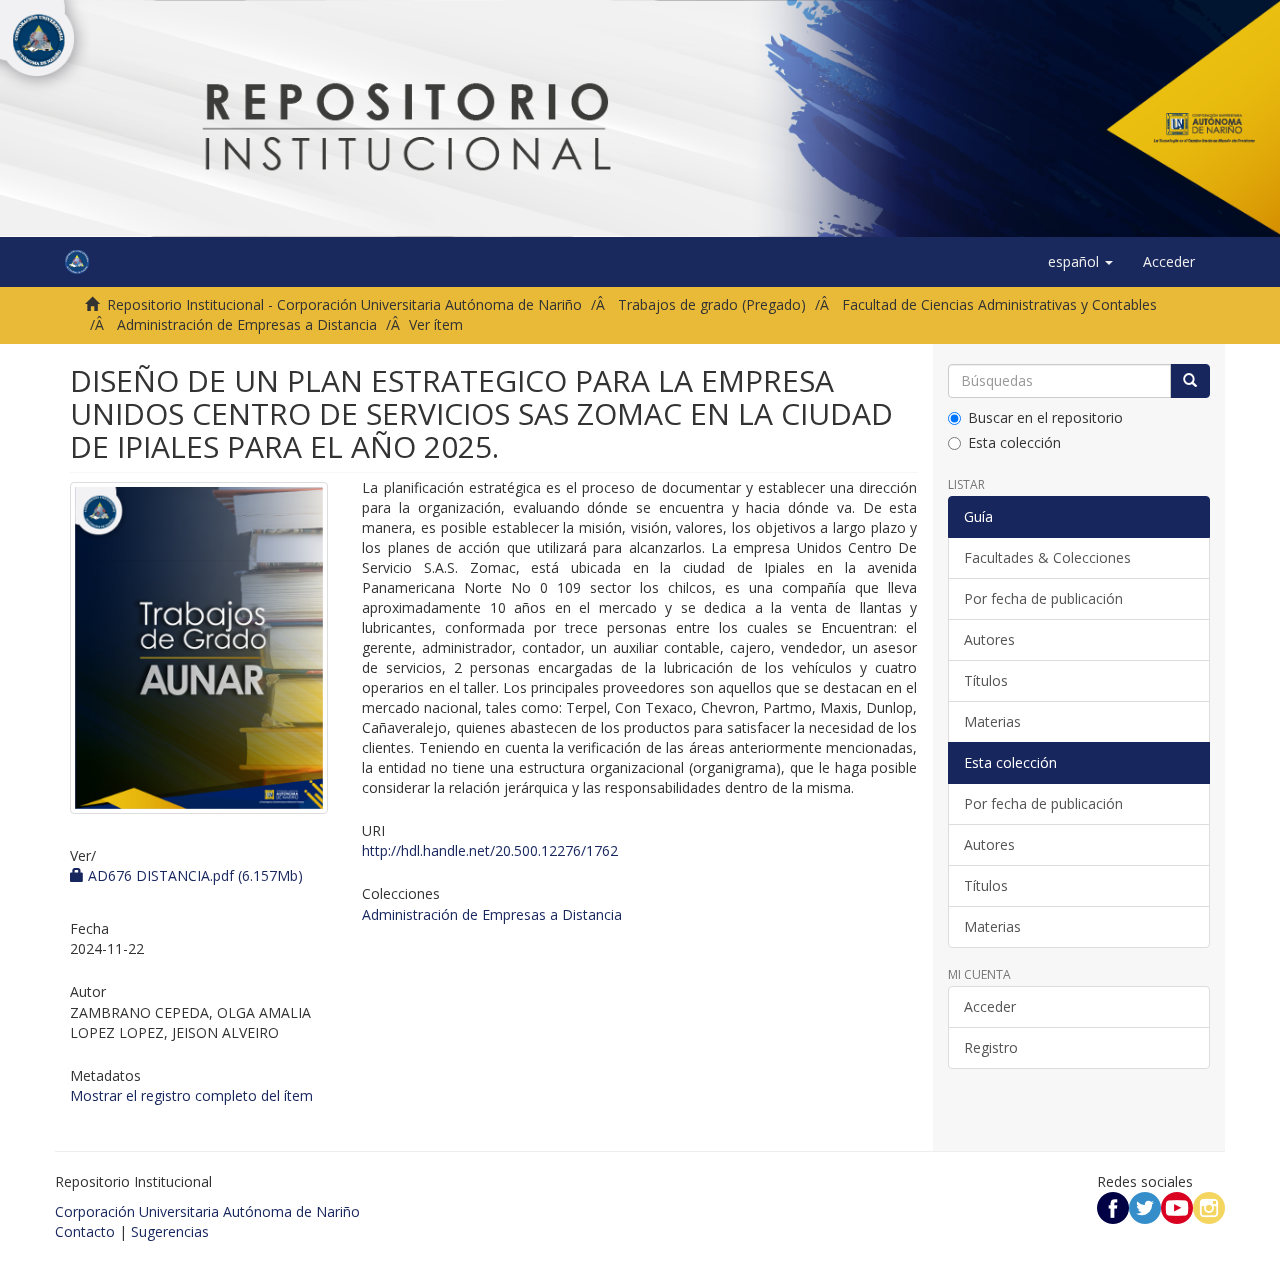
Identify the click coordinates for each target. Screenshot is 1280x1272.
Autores (989, 639)
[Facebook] (1113, 1206)
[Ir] (1190, 381)
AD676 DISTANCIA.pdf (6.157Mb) (193, 875)
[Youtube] (1177, 1206)
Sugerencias (170, 1231)
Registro (991, 1047)
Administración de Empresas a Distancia (247, 324)
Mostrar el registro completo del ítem (191, 1095)
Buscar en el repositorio (1045, 417)
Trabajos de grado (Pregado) (712, 304)
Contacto (85, 1231)
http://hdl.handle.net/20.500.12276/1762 (490, 850)
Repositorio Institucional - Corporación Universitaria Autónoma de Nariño (344, 304)
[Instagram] (1209, 1206)
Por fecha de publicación (1043, 598)
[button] (1080, 262)
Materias (992, 721)
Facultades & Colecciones (1047, 557)
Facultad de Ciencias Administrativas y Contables (999, 304)
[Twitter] (1145, 1206)
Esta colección (1014, 442)
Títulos (986, 680)
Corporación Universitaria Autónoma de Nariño (207, 1211)
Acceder (990, 1006)
